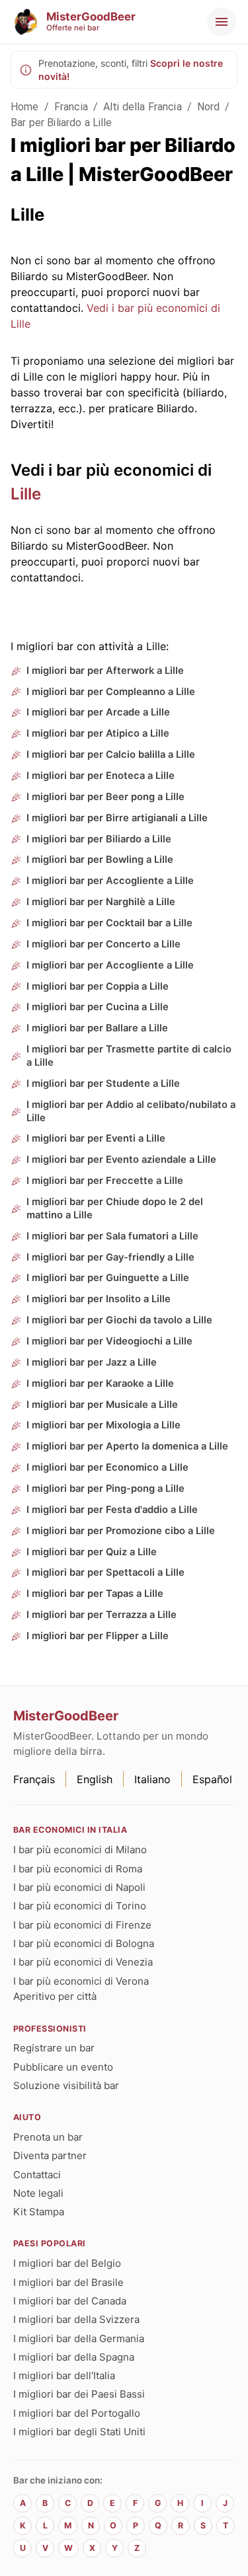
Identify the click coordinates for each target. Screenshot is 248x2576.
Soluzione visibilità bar (66, 2085)
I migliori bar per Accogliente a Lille (110, 881)
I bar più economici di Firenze (82, 1925)
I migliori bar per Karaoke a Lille (100, 1383)
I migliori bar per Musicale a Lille (102, 1405)
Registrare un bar (54, 2048)
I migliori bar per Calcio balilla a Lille (111, 754)
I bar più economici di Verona (81, 1981)
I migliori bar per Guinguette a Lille (108, 1278)
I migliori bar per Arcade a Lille (98, 712)
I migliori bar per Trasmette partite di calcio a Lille (129, 1056)
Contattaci (37, 2175)
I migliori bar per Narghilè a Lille (101, 902)
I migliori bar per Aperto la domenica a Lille (127, 1446)
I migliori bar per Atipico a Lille (98, 733)
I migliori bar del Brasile (68, 2282)
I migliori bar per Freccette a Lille (105, 1181)
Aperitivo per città (55, 1996)
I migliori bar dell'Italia (64, 2375)
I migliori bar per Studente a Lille (103, 1084)
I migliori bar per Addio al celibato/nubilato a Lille (131, 1111)
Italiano (152, 1779)
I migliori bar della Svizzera (76, 2319)
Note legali (38, 2193)
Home (25, 107)
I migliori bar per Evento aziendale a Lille (121, 1159)
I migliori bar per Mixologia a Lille (103, 1425)
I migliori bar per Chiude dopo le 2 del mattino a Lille (115, 1208)
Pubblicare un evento (63, 2067)
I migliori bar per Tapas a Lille (95, 1594)
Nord (209, 107)
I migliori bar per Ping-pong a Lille (105, 1489)
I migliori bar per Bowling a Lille (100, 860)
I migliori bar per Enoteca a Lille (101, 776)
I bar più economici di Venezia (83, 1962)
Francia (71, 107)
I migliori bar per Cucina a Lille (98, 1007)
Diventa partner (50, 2155)
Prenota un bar (48, 2137)
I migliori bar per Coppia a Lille (98, 986)
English (95, 1779)
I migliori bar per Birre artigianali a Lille (117, 818)
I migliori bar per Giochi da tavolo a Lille (119, 1320)
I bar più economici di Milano (80, 1850)
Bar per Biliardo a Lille (62, 123)
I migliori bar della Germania (79, 2338)
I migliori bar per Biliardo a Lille (99, 839)
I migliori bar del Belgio (67, 2263)
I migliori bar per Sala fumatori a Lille (112, 1236)
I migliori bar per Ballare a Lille (97, 1028)
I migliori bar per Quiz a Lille (92, 1552)
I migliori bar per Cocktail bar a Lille (109, 923)
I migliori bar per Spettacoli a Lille (105, 1572)
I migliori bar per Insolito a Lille (99, 1299)
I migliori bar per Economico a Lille (107, 1467)
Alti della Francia (143, 107)
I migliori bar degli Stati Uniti (79, 2432)
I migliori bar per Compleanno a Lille (111, 692)
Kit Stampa (39, 2212)
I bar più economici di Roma (78, 1869)
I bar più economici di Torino (80, 1906)
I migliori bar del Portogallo (77, 2413)
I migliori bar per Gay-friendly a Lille (110, 1257)
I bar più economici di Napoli (79, 1887)
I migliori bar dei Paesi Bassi (79, 2394)
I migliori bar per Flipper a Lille (98, 1636)
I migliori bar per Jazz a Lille (92, 1362)
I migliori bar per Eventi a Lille (96, 1138)
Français (34, 1779)
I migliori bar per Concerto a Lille (103, 944)
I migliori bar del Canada (70, 2301)
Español (212, 1779)
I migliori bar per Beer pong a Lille (105, 797)
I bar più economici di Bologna (84, 1943)
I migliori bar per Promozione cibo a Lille (121, 1531)
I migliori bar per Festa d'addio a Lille (112, 1510)
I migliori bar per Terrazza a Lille (102, 1615)
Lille (26, 494)
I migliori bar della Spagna (74, 2357)
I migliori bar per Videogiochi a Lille (109, 1341)
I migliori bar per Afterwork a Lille (105, 671)
